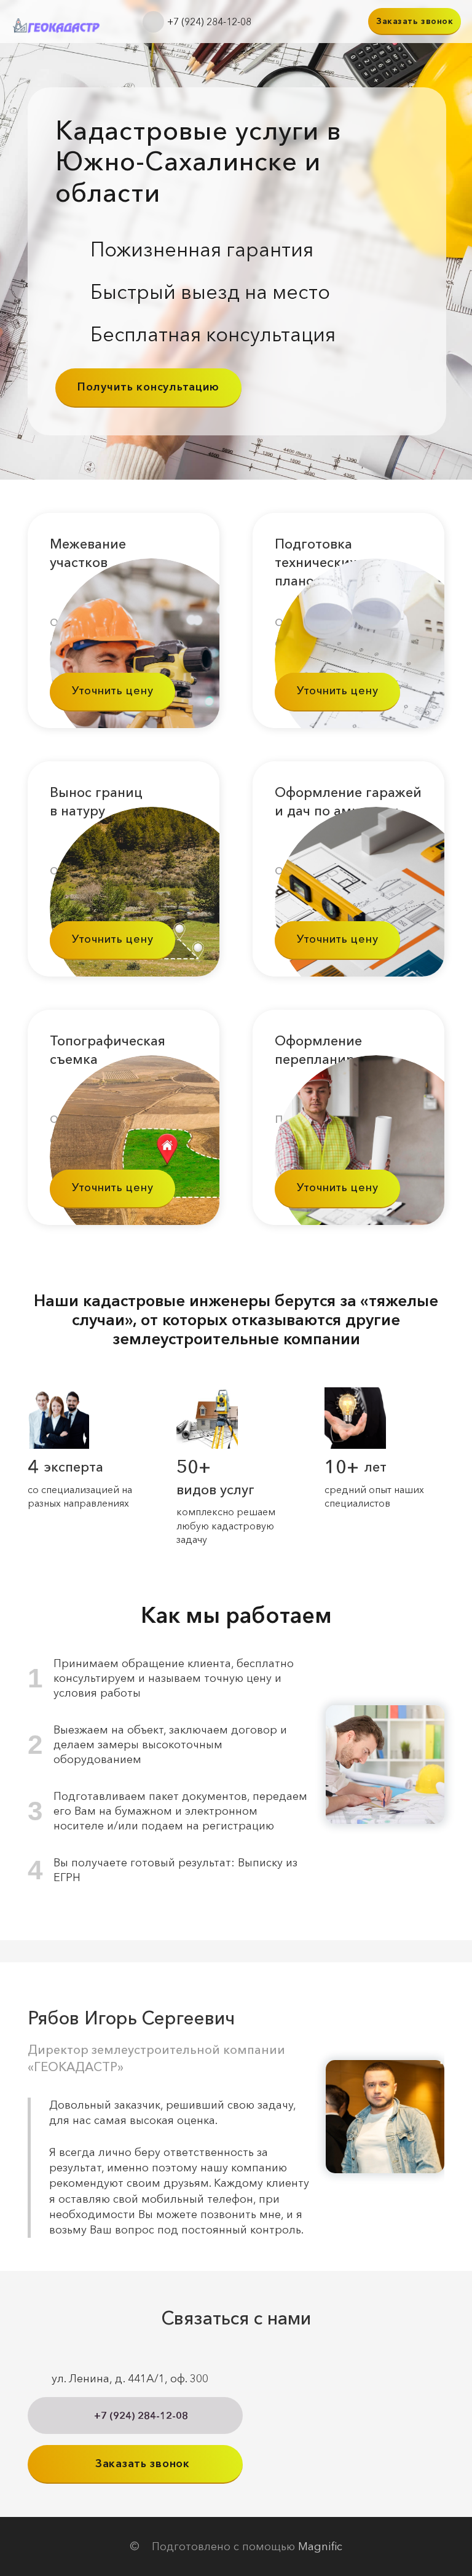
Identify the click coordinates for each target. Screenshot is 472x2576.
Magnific (320, 2546)
